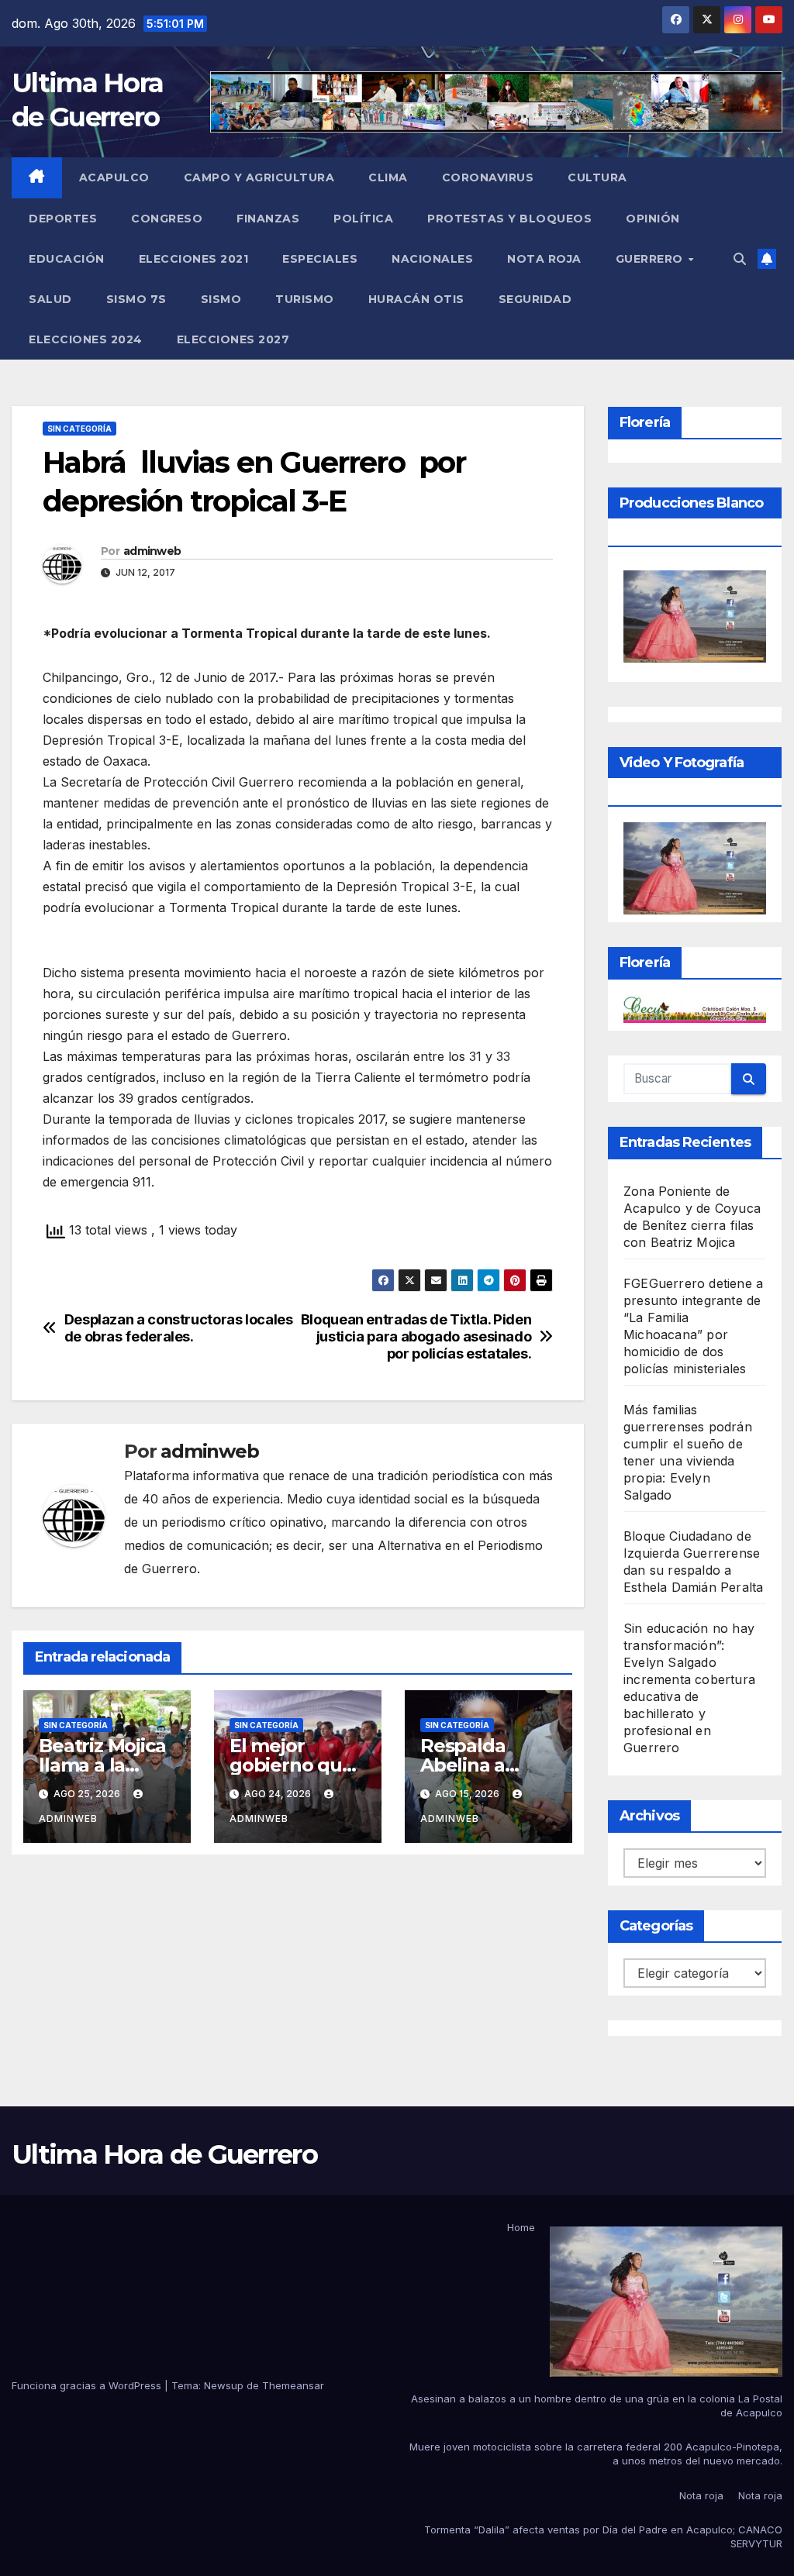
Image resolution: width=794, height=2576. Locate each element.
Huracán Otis (416, 299)
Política (363, 219)
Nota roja (544, 259)
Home (521, 2227)
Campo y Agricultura (259, 177)
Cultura (597, 177)
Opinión (653, 219)
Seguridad (535, 299)
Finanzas (268, 219)
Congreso (167, 219)
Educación (67, 259)
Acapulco (114, 177)
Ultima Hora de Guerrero (164, 2154)
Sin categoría (79, 429)
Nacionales (432, 259)
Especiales (320, 259)
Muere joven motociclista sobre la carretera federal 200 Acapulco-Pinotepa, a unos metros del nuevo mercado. (596, 2454)
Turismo (305, 299)
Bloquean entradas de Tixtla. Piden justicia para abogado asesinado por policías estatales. (416, 1336)
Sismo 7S (136, 299)
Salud (50, 299)
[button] (740, 259)
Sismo (221, 299)
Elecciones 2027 (233, 339)
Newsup (224, 2385)
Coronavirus (488, 177)
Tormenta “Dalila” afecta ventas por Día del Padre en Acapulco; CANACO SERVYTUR (603, 2536)
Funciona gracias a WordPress (88, 2385)
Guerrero (651, 259)
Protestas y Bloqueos (509, 219)
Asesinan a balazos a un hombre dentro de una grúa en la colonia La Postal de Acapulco (597, 2406)
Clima (388, 177)
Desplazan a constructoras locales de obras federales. (179, 1328)
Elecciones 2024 (86, 339)
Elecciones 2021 (194, 259)
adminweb (152, 551)
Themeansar (293, 2385)
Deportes (63, 219)
